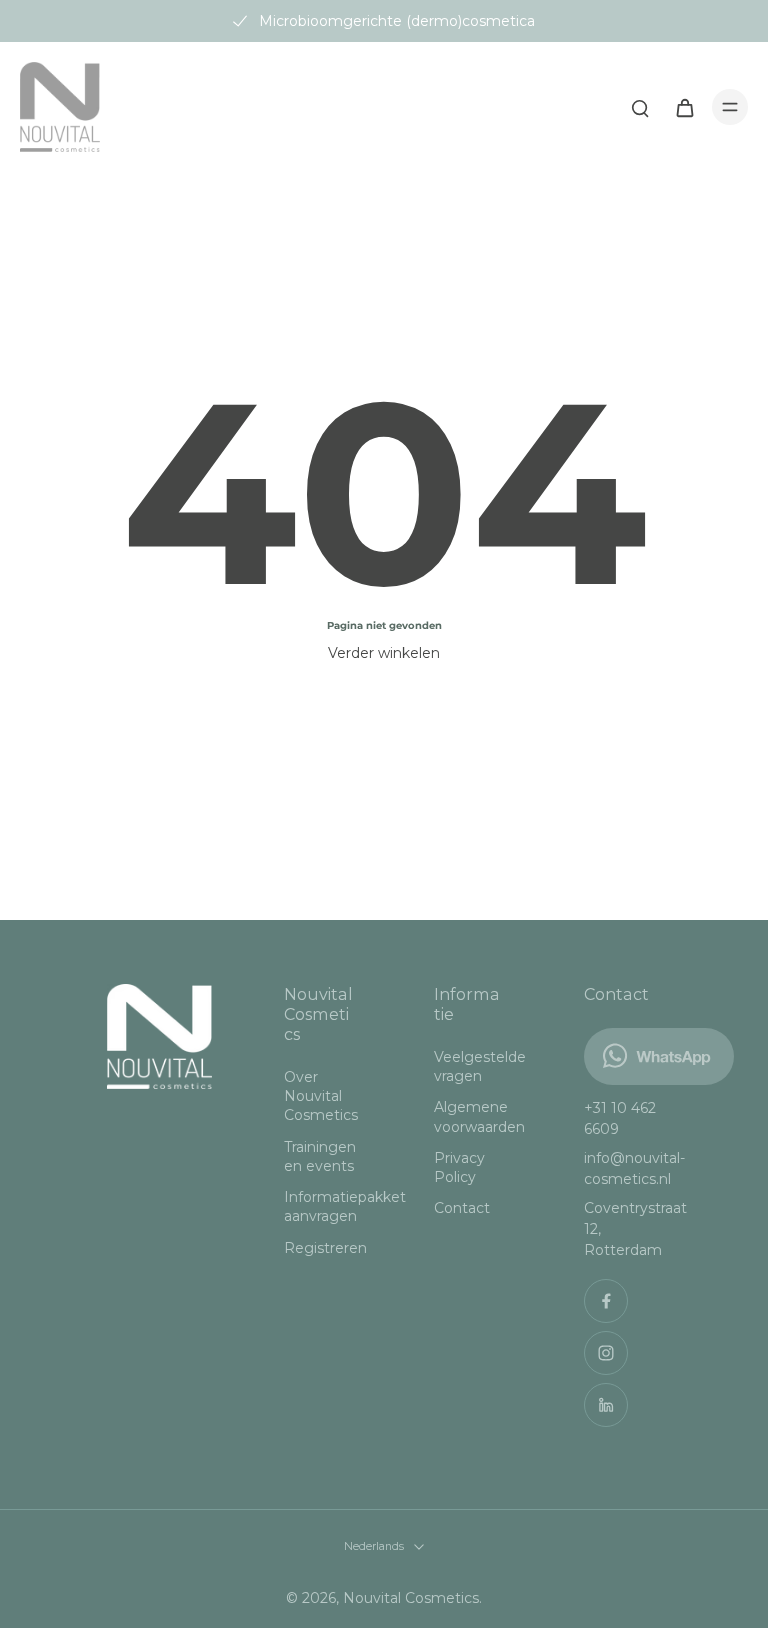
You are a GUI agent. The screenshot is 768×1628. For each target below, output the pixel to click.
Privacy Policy (459, 1167)
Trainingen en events (320, 1156)
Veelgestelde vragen (479, 1066)
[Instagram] (606, 1353)
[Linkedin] (606, 1405)
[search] (640, 107)
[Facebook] (606, 1301)
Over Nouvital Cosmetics (321, 1096)
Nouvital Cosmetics (411, 1598)
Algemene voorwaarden (479, 1116)
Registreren (325, 1248)
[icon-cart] (684, 107)
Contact (462, 1208)
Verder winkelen (384, 653)
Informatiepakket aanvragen (329, 1206)
